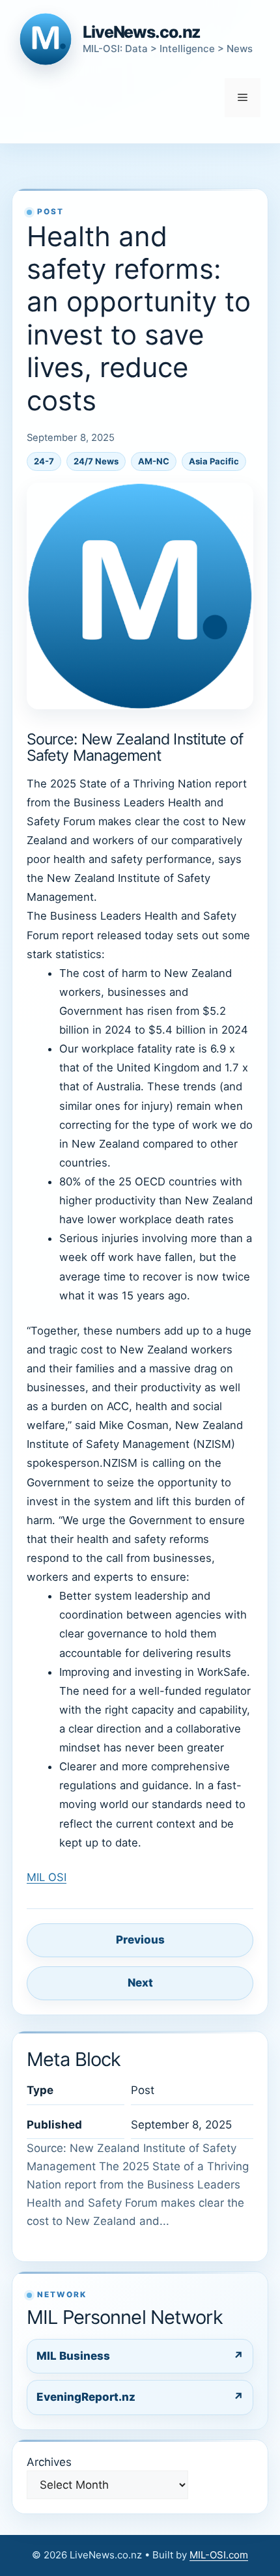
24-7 (44, 461)
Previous (140, 1940)
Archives (49, 2462)
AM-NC (154, 461)
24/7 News (96, 461)
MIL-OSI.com (219, 2555)
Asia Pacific (214, 461)
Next (140, 1983)
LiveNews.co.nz (142, 32)
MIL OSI (47, 1877)
